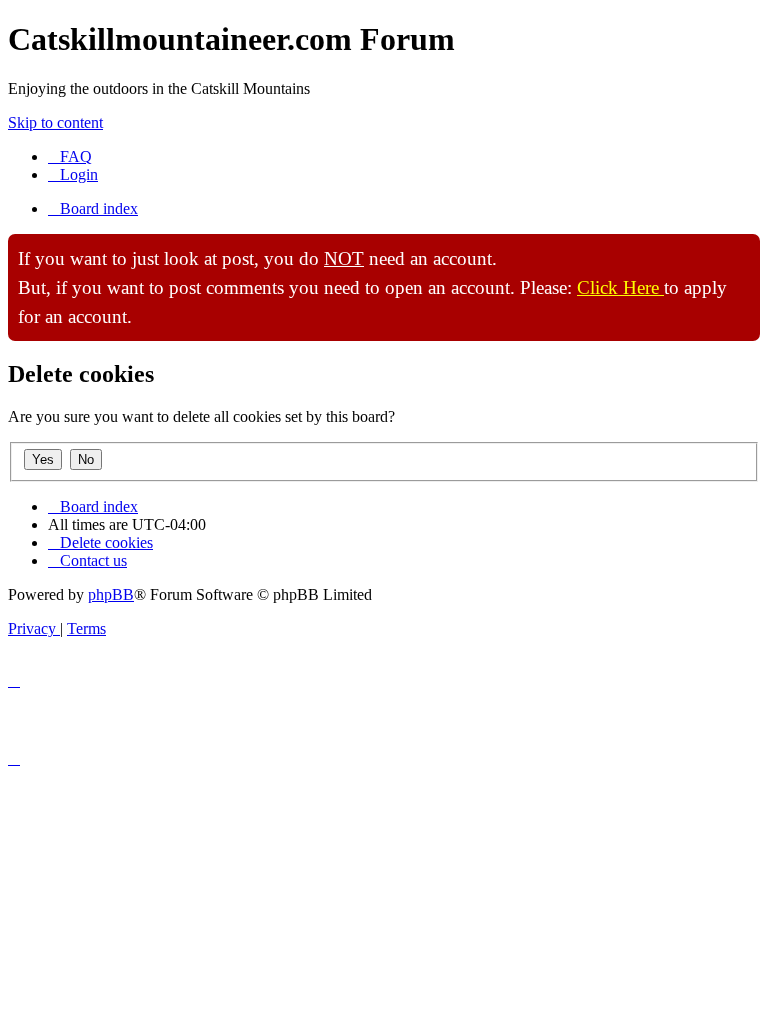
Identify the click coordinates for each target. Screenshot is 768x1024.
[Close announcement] (744, 250)
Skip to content (55, 122)
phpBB (111, 594)
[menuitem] (70, 156)
